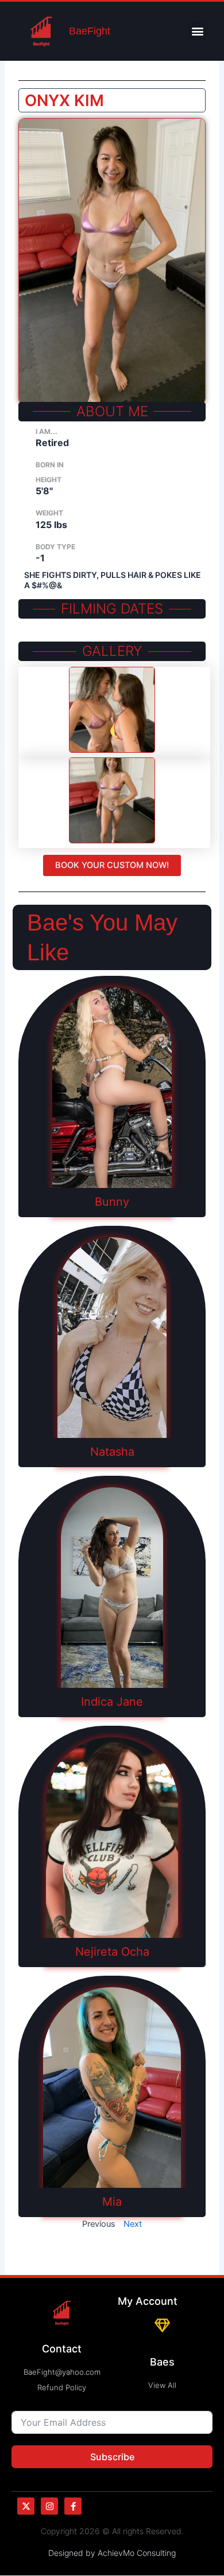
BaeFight (90, 31)
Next (133, 2224)
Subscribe (112, 2457)
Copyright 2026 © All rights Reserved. (112, 2531)
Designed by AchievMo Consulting (112, 2553)
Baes (162, 2362)
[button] (197, 31)
